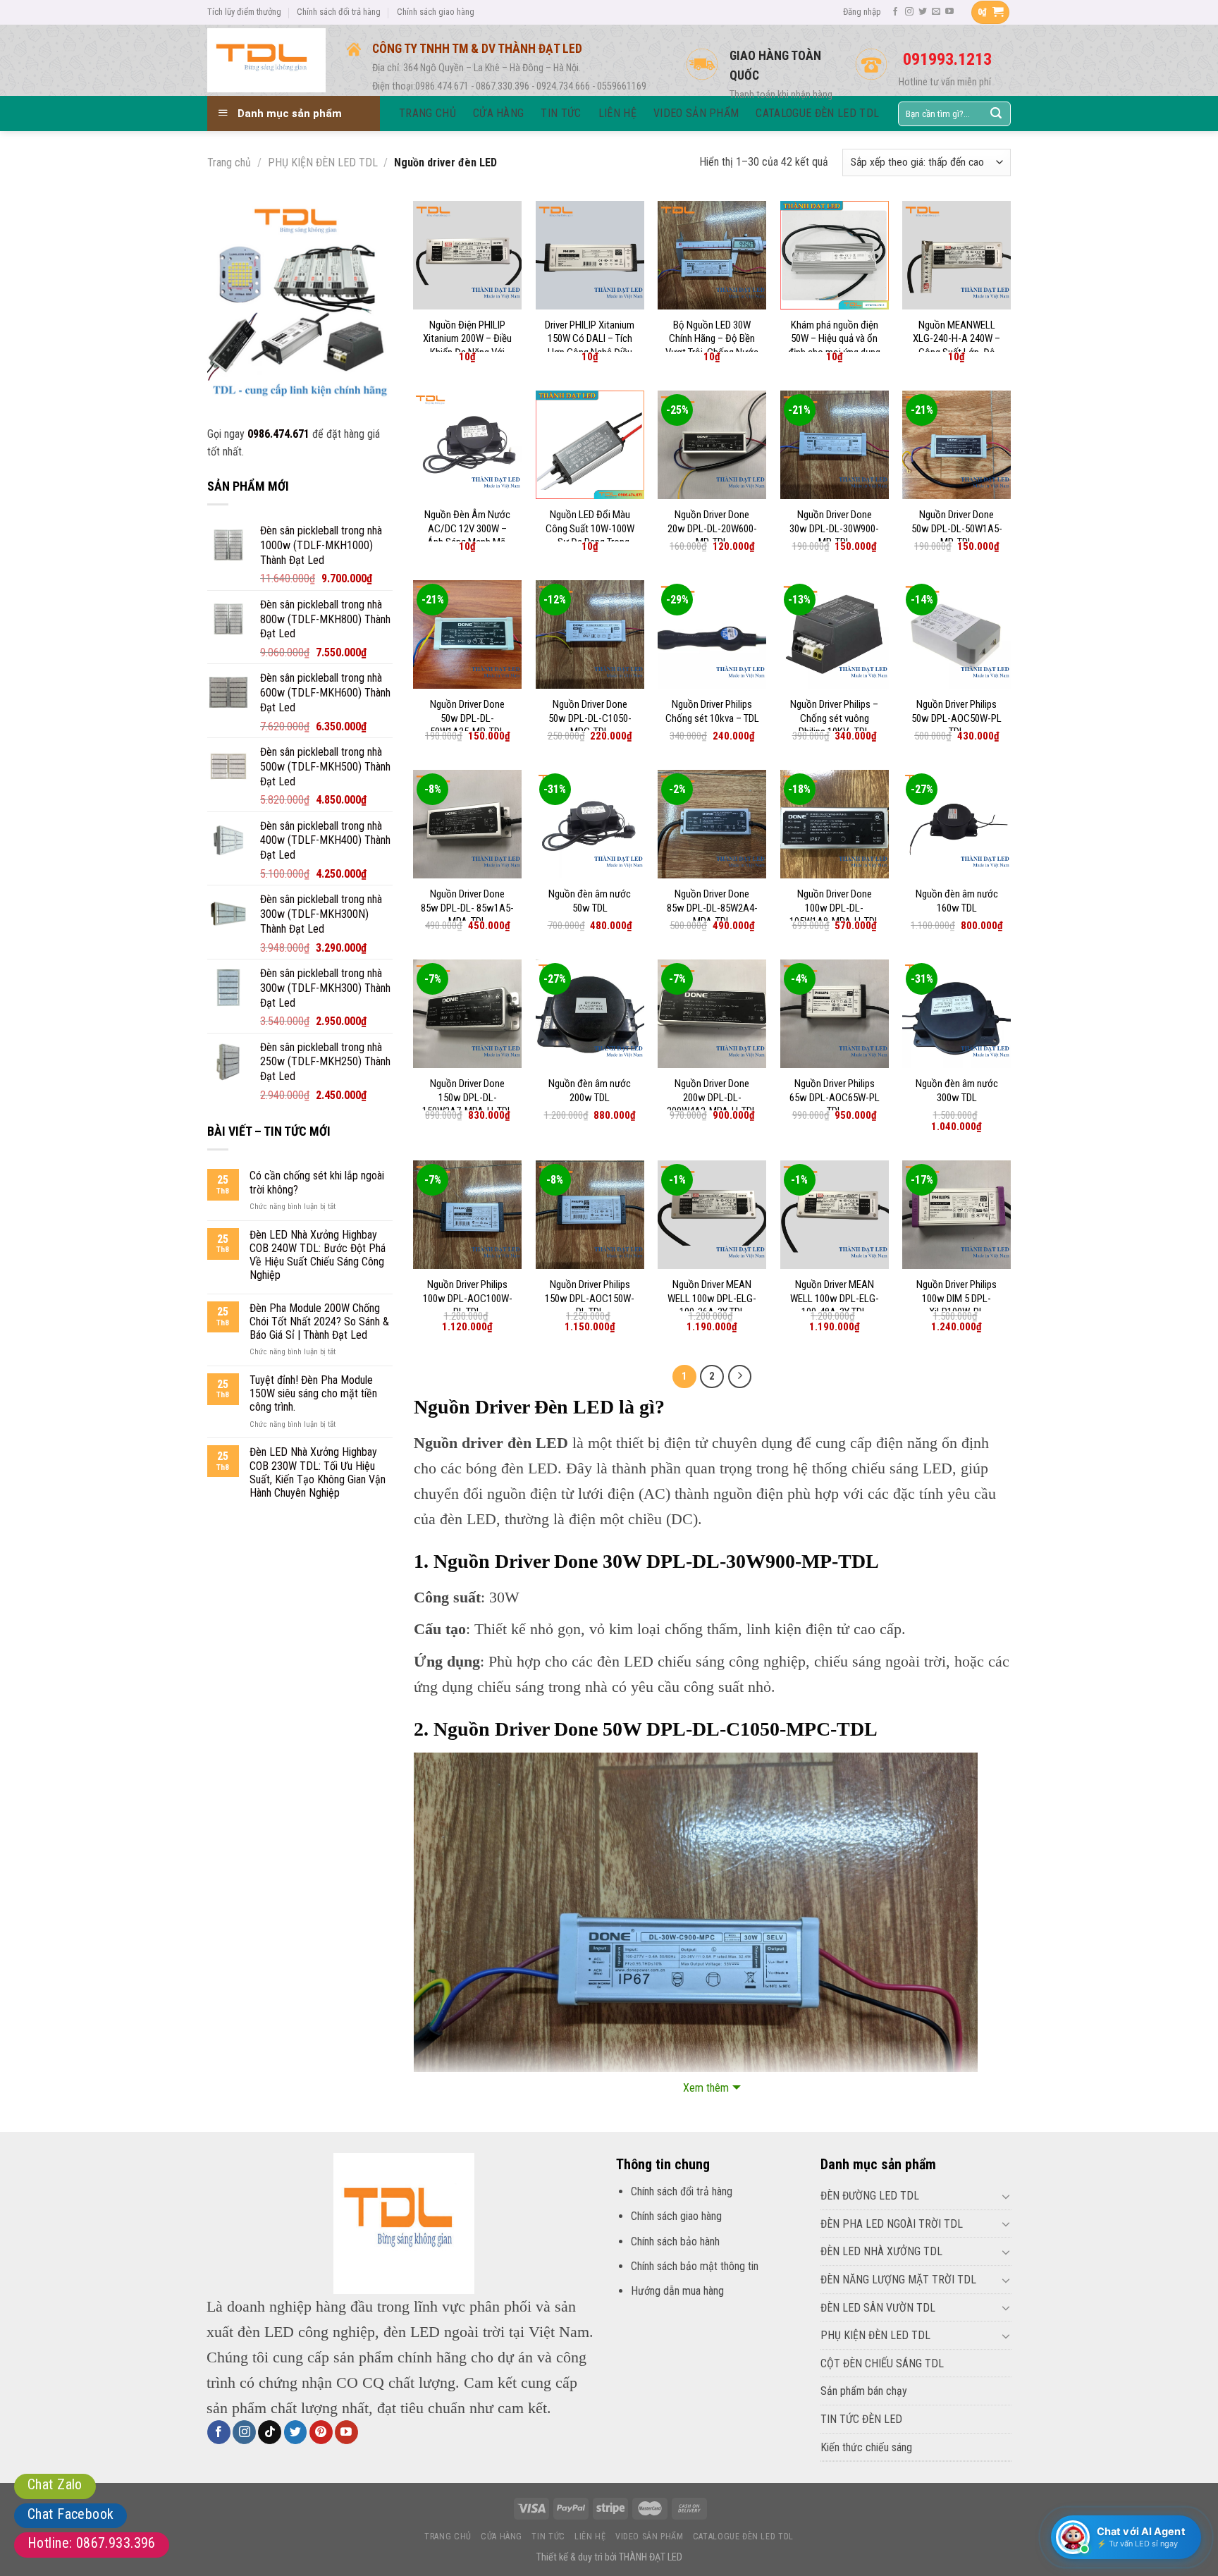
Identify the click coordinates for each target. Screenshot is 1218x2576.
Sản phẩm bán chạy (864, 2391)
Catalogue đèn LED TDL (743, 2537)
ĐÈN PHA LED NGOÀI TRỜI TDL (892, 2224)
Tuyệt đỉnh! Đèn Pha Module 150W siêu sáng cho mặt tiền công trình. (313, 1393)
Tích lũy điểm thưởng (244, 12)
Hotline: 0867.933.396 (92, 2543)
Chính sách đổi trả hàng (339, 12)
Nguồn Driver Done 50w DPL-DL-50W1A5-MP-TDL (957, 528)
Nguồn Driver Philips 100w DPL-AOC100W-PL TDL (468, 1298)
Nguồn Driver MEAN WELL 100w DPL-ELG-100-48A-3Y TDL (835, 1298)
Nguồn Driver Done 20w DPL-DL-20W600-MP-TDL (712, 528)
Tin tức (548, 2537)
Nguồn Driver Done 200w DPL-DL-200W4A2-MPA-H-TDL (712, 1097)
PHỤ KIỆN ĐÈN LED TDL (323, 162)
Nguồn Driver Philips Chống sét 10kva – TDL (712, 711)
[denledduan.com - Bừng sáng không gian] (266, 60)
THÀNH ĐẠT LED (651, 2557)
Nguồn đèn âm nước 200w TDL (590, 1091)
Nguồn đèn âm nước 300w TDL (957, 1091)
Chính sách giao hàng (436, 12)
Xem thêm (706, 2088)
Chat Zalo (55, 2484)
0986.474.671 (278, 434)
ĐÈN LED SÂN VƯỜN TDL (878, 2308)
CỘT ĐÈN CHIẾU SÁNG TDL (882, 2363)
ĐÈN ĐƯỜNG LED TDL (870, 2196)
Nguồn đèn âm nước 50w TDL (590, 901)
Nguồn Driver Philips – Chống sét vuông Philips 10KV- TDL (834, 718)
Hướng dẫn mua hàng (677, 2291)
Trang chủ (229, 162)
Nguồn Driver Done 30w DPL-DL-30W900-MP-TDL (834, 528)
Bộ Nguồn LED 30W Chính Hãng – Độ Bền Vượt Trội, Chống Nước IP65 (712, 346)
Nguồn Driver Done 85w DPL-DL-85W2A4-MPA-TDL (712, 908)
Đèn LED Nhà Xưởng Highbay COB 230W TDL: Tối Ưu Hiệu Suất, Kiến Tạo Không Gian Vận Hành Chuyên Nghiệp (318, 1472)
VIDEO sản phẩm (650, 2537)
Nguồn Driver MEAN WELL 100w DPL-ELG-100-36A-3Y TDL (712, 1298)
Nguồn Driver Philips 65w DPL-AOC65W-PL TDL (835, 1097)
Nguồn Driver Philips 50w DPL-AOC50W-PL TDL (956, 718)
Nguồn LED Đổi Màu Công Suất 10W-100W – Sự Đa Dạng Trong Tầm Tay (590, 535)
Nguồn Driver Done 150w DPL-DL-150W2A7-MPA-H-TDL (467, 1097)
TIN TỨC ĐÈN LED (861, 2419)
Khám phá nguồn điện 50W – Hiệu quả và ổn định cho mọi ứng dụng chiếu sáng (834, 346)
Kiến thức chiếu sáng (866, 2447)
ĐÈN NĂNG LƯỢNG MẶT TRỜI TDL (898, 2280)
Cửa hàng (502, 2537)
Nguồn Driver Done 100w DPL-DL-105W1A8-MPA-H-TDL (835, 908)
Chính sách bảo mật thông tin (695, 2266)
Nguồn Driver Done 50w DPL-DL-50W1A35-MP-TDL (467, 718)
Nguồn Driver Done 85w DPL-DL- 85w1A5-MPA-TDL (467, 908)
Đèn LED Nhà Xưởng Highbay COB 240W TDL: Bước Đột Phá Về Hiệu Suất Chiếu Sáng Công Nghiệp (318, 1255)
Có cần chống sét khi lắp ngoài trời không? (317, 1182)
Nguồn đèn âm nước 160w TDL (957, 901)
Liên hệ (590, 2537)
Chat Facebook (70, 2514)
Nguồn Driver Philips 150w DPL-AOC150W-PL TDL (590, 1298)
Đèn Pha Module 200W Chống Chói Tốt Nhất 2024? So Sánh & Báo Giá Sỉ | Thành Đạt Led (319, 1321)
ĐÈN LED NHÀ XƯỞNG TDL (881, 2251)
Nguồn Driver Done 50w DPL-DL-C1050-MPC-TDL (590, 718)
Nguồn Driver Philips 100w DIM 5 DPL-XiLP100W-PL (956, 1298)
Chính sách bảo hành (675, 2241)
